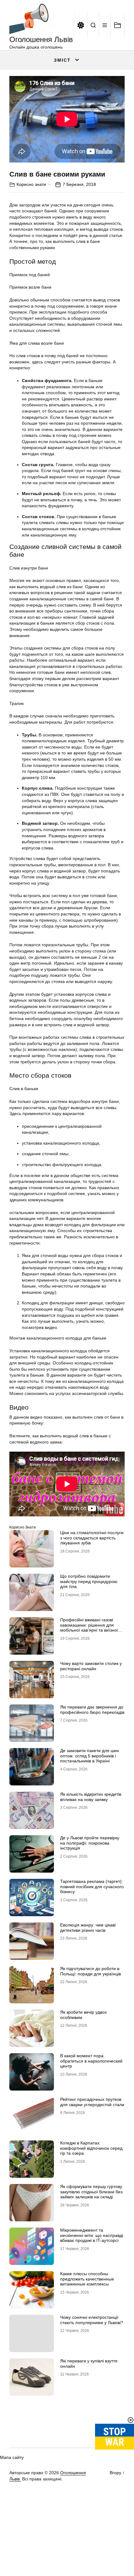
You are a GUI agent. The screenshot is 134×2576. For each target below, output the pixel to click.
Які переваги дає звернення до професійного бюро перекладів (92, 1710)
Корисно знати (31, 184)
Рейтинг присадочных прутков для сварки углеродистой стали (92, 2102)
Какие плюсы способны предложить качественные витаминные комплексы (87, 2279)
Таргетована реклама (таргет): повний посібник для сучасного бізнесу (92, 1887)
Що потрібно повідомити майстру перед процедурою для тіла (89, 1581)
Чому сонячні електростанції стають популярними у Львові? (92, 2320)
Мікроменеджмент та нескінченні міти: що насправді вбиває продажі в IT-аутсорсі (92, 2235)
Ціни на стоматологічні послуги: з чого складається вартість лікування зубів (92, 1538)
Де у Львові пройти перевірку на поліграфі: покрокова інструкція (90, 1843)
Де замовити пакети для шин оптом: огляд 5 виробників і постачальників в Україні (90, 1756)
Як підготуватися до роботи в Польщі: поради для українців (91, 1971)
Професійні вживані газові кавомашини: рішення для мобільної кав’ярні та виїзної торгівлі (89, 1628)
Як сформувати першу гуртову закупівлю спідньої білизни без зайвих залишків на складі (91, 2192)
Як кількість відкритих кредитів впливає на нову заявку (91, 1797)
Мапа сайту (12, 2457)
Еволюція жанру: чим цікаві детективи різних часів (88, 1928)
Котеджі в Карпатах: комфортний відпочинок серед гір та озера (91, 2148)
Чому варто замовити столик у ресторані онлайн (91, 1666)
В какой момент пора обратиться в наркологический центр (91, 2061)
